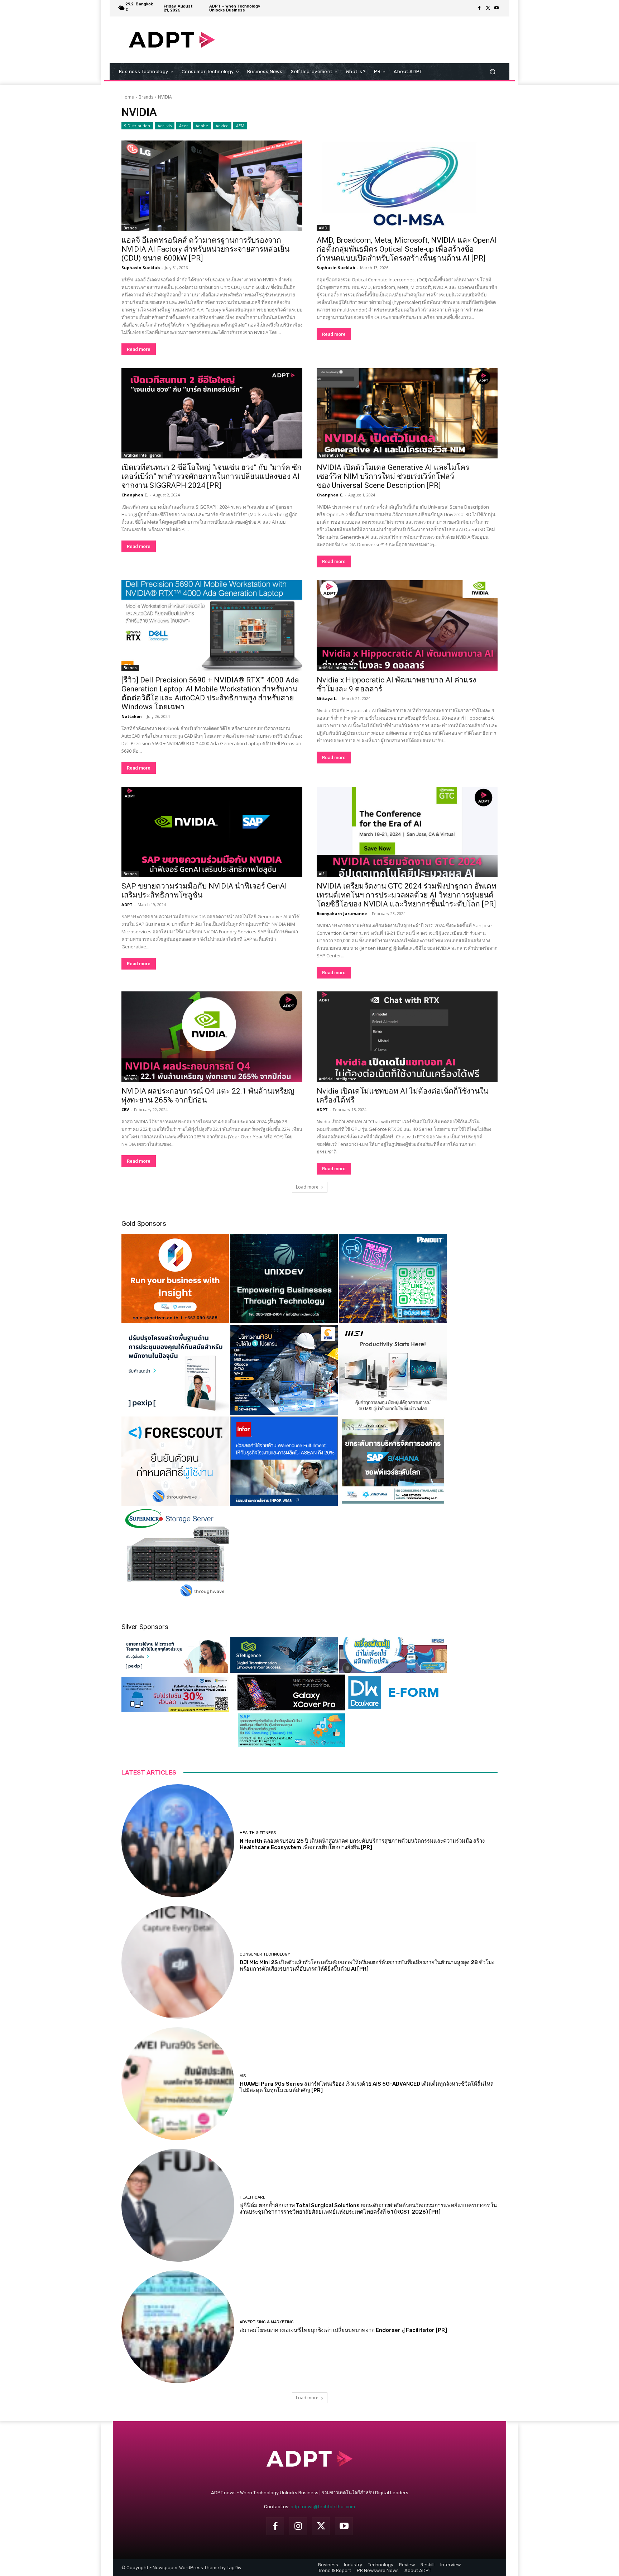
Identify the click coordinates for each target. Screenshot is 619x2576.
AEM (240, 126)
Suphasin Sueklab (141, 268)
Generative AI (331, 455)
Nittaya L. (327, 698)
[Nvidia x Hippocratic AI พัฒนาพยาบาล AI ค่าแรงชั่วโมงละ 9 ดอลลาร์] (407, 626)
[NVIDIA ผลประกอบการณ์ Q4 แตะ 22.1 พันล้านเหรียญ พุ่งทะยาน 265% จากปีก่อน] (212, 1037)
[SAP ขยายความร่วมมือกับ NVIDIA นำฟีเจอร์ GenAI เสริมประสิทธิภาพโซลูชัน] (212, 832)
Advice (222, 126)
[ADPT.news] (172, 40)
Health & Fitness (258, 1833)
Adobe (202, 126)
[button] (492, 72)
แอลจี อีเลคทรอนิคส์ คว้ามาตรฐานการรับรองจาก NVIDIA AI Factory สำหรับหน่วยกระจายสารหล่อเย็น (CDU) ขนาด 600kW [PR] (205, 249)
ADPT (127, 904)
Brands (146, 97)
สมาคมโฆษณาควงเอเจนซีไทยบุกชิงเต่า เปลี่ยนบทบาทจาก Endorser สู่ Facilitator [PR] (343, 2330)
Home (128, 97)
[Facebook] (479, 8)
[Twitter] (488, 8)
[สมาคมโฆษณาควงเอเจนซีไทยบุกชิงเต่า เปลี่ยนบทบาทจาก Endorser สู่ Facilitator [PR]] (178, 2327)
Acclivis (165, 126)
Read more (139, 349)
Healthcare (253, 2197)
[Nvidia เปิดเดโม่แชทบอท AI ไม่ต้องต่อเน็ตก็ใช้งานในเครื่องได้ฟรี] (407, 1037)
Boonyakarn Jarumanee (342, 913)
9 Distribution (137, 126)
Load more (307, 1187)
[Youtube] (496, 8)
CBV (125, 1110)
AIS (322, 874)
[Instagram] (298, 2526)
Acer (184, 126)
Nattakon (132, 716)
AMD (323, 228)
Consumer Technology (265, 1954)
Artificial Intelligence (142, 455)
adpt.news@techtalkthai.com (323, 2507)
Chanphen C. (135, 495)
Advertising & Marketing (267, 2322)
